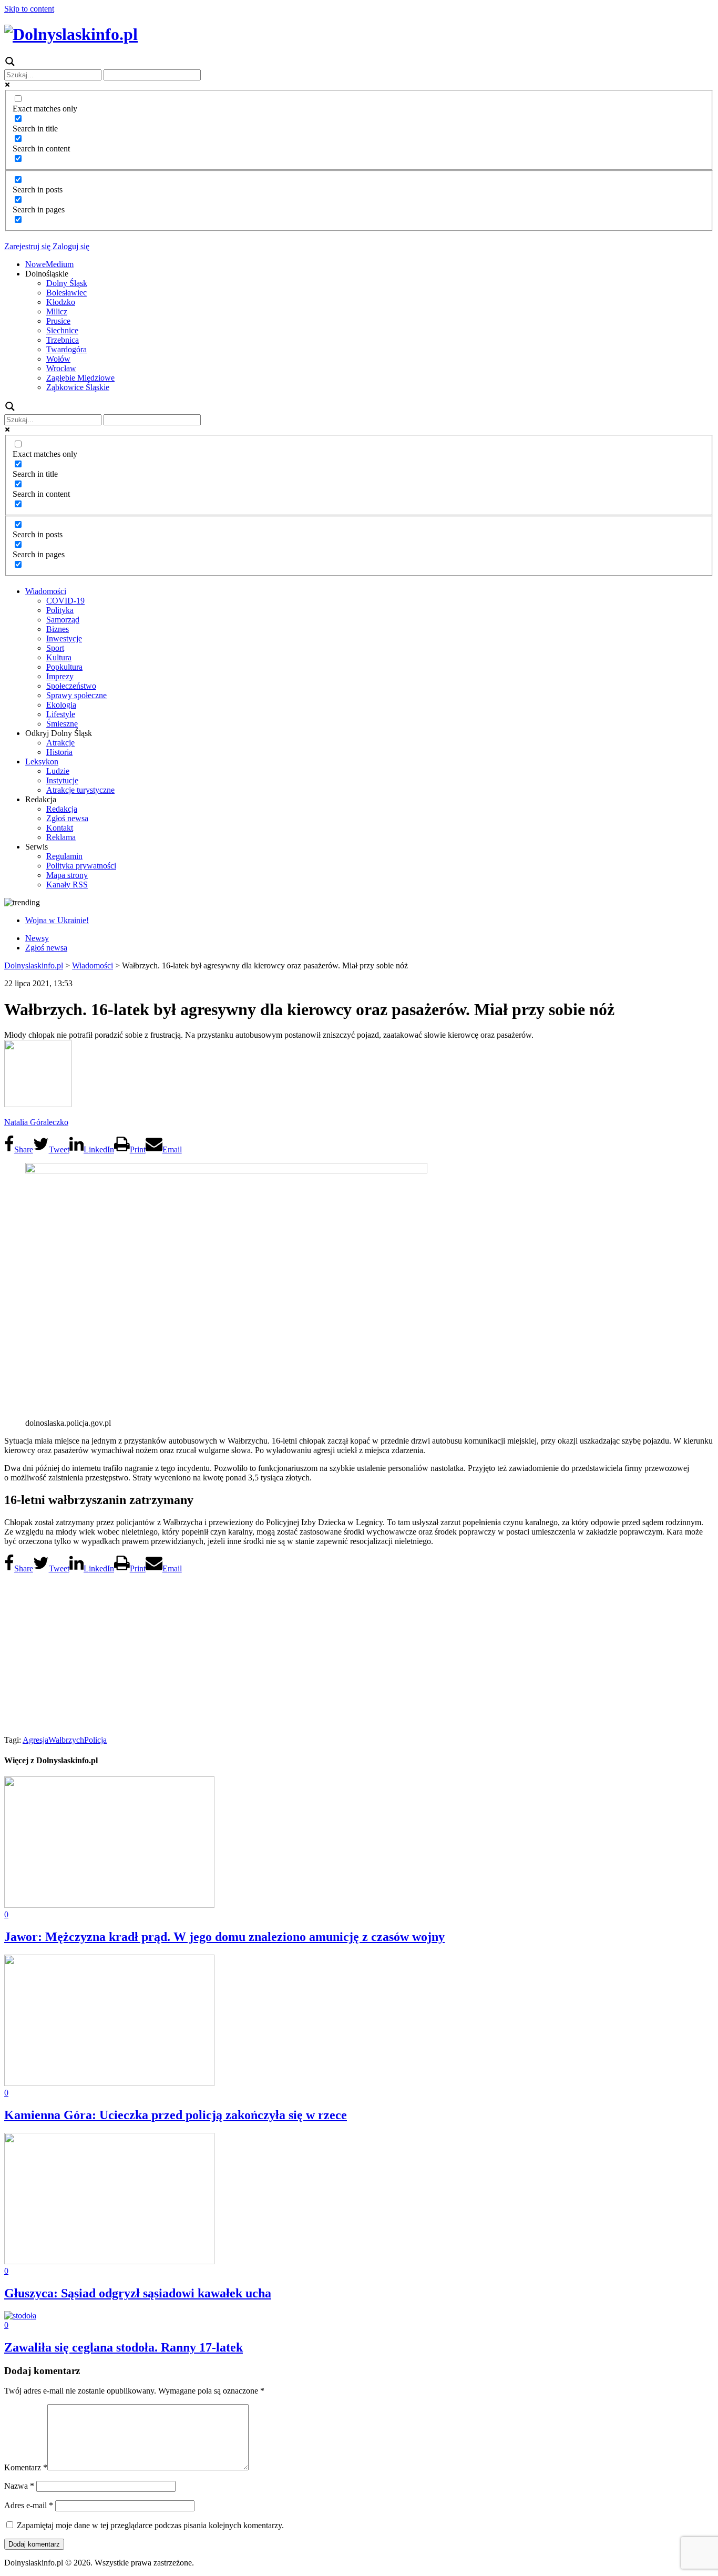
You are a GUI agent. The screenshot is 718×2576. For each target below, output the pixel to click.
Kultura (59, 657)
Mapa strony (67, 875)
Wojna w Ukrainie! (57, 920)
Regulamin (64, 856)
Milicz (57, 311)
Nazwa (19, 2486)
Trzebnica (63, 340)
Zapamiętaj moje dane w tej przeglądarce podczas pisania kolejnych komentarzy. (150, 2525)
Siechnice (62, 330)
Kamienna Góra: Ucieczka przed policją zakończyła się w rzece (176, 2115)
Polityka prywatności (81, 866)
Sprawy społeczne (76, 695)
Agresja (35, 1740)
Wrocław (61, 368)
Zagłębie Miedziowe (80, 378)
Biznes (58, 629)
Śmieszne (62, 724)
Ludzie (58, 771)
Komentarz (26, 2467)
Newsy (37, 938)
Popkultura (64, 667)
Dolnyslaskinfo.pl (34, 965)
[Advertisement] (359, 1651)
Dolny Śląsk (67, 283)
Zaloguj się (70, 246)
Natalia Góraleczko (36, 1122)
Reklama (61, 837)
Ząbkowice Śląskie (78, 387)
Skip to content (29, 9)
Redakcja (62, 809)
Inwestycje (64, 638)
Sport (55, 648)
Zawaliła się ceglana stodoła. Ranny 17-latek (124, 2347)
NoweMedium (49, 264)
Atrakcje (60, 743)
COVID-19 (65, 601)
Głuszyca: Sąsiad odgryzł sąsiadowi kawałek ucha (138, 2293)
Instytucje (62, 780)
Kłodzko (61, 302)
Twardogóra (66, 349)
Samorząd (63, 620)
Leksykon (42, 761)
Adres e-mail (29, 2505)
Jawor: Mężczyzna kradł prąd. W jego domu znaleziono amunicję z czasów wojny (224, 1937)
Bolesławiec (66, 293)
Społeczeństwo (71, 686)
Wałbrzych (66, 1740)
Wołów (58, 359)
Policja (95, 1740)
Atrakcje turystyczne (80, 790)
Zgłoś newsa (67, 818)
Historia (59, 752)
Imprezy (60, 676)
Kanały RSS (67, 885)
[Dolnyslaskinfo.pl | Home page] (71, 34)
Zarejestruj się (27, 246)
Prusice (58, 321)
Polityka (60, 610)
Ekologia (61, 705)
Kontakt (60, 828)
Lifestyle (61, 714)
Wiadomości (46, 591)
